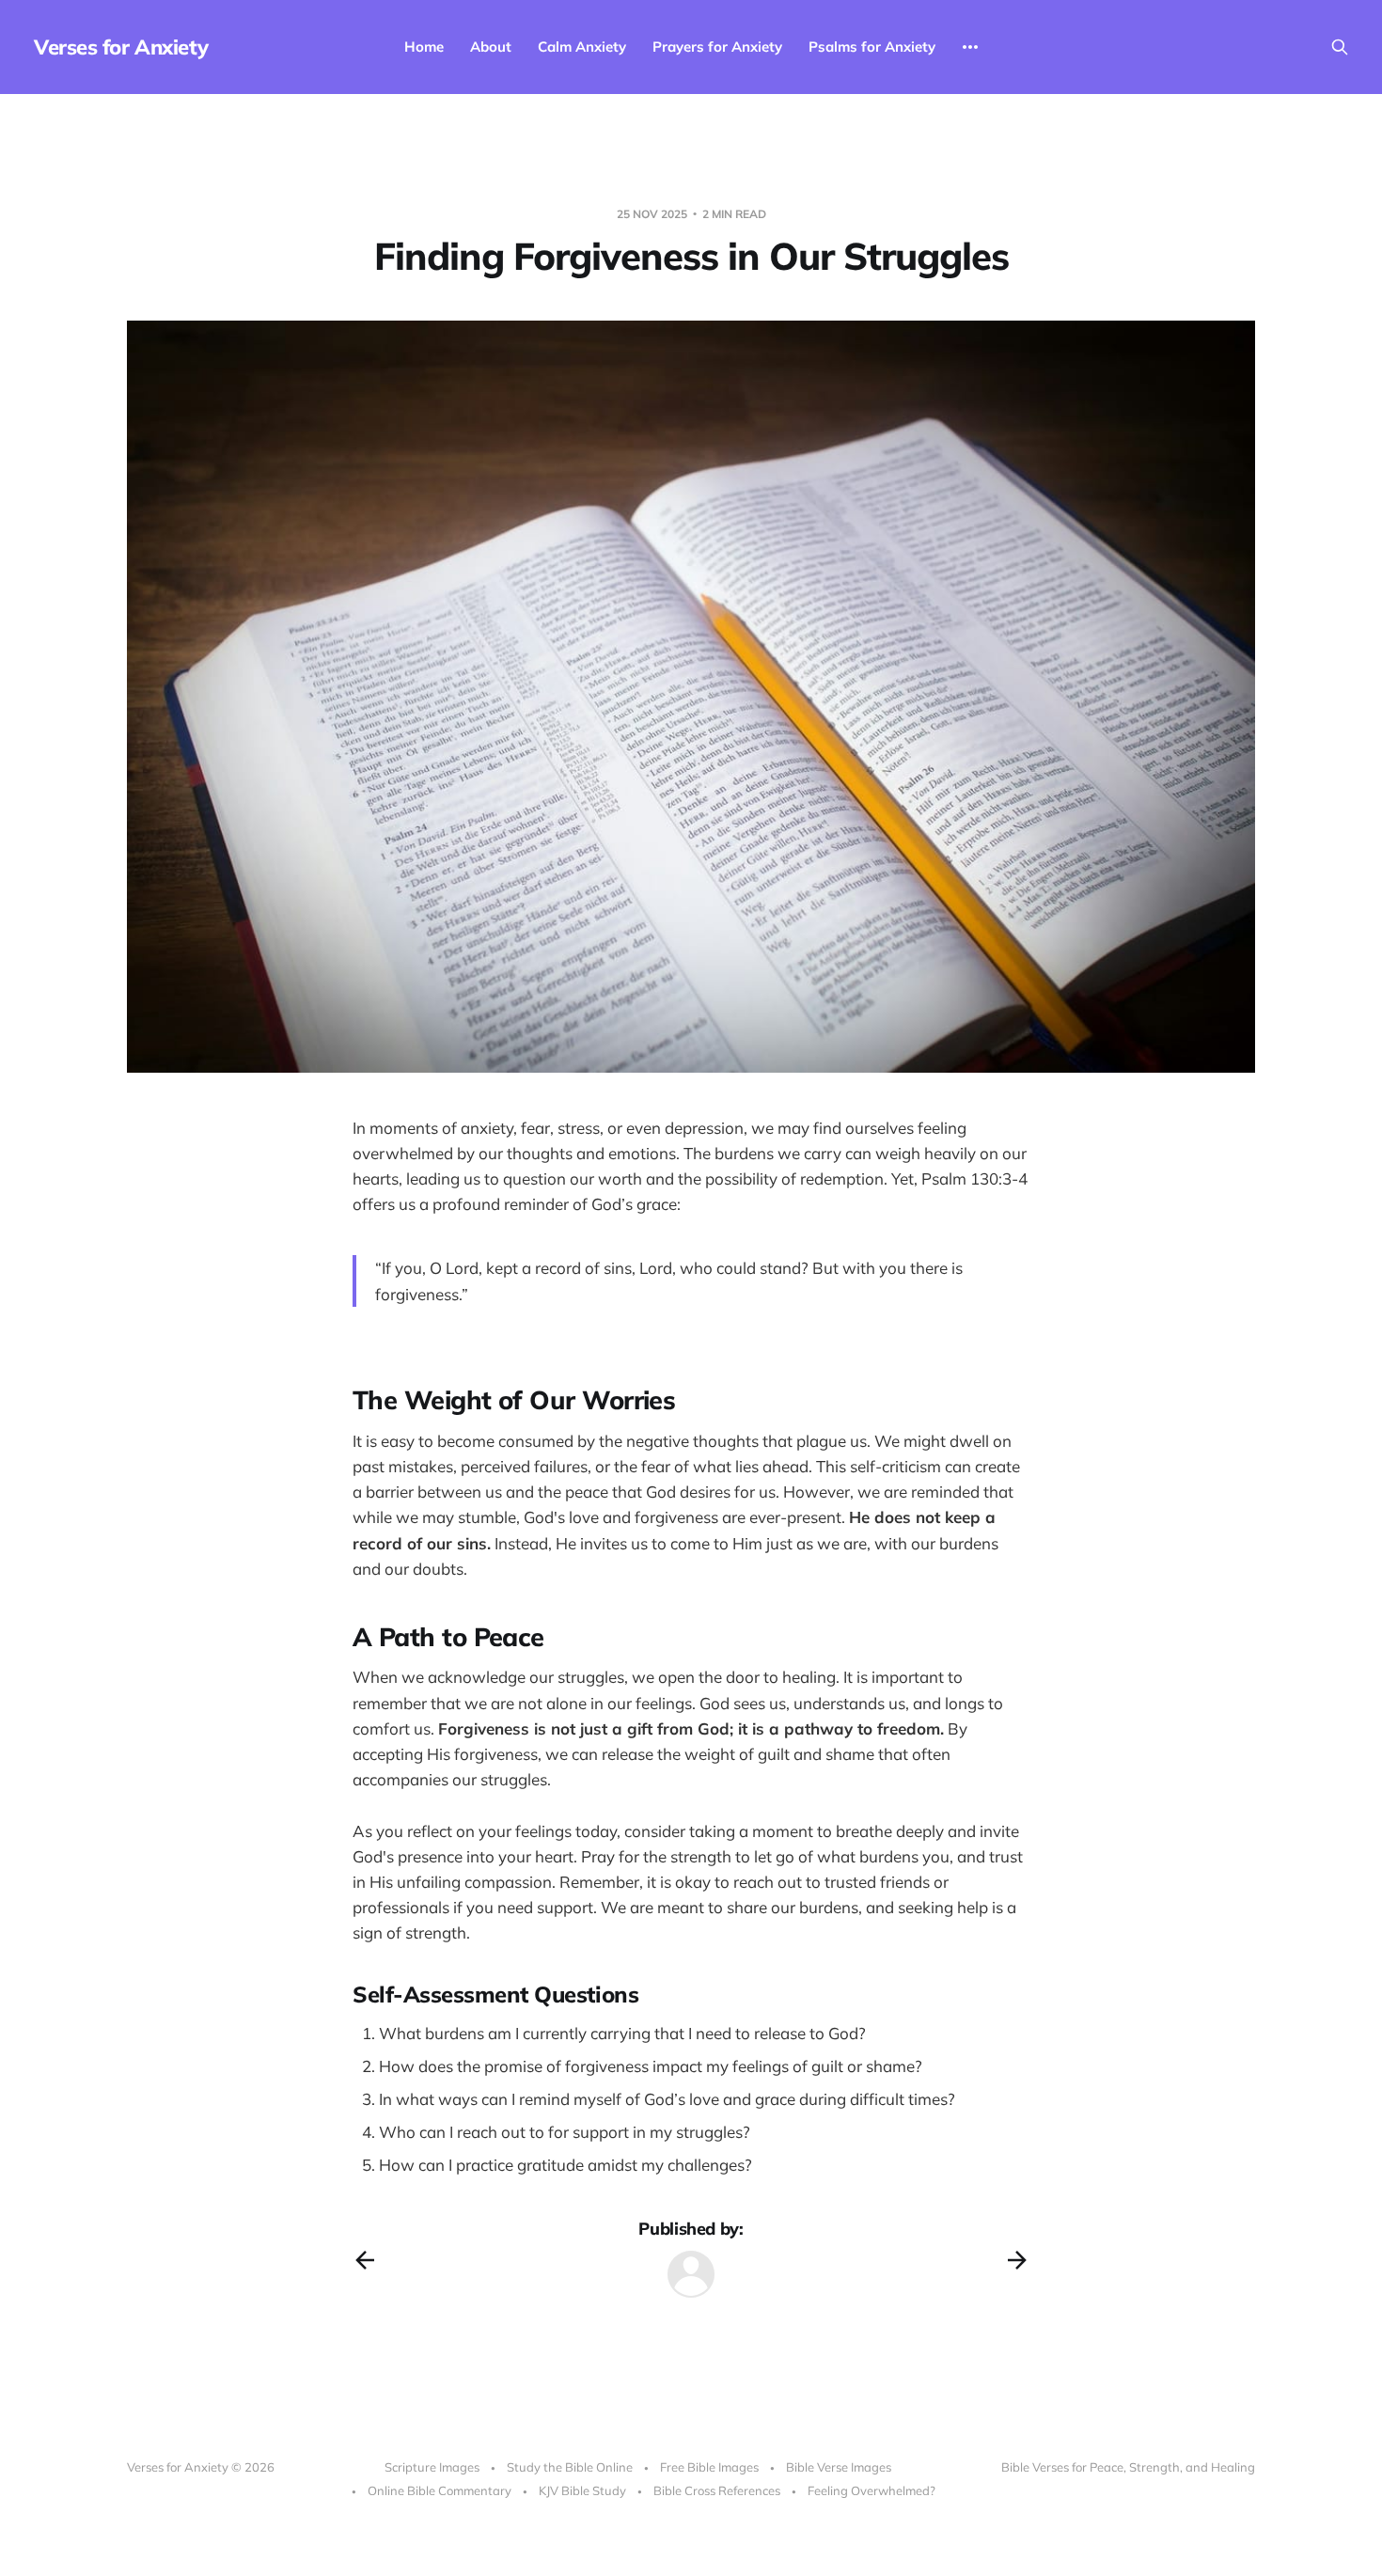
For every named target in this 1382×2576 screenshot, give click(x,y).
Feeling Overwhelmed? (872, 2490)
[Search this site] (1340, 47)
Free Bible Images (709, 2467)
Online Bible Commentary (440, 2490)
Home (424, 47)
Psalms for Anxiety (872, 47)
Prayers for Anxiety (717, 47)
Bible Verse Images (839, 2467)
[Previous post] (365, 2260)
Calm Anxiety (582, 47)
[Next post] (1017, 2260)
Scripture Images (432, 2467)
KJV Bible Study (582, 2490)
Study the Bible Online (570, 2467)
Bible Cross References (717, 2490)
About (491, 47)
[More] (970, 47)
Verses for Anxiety (121, 47)
